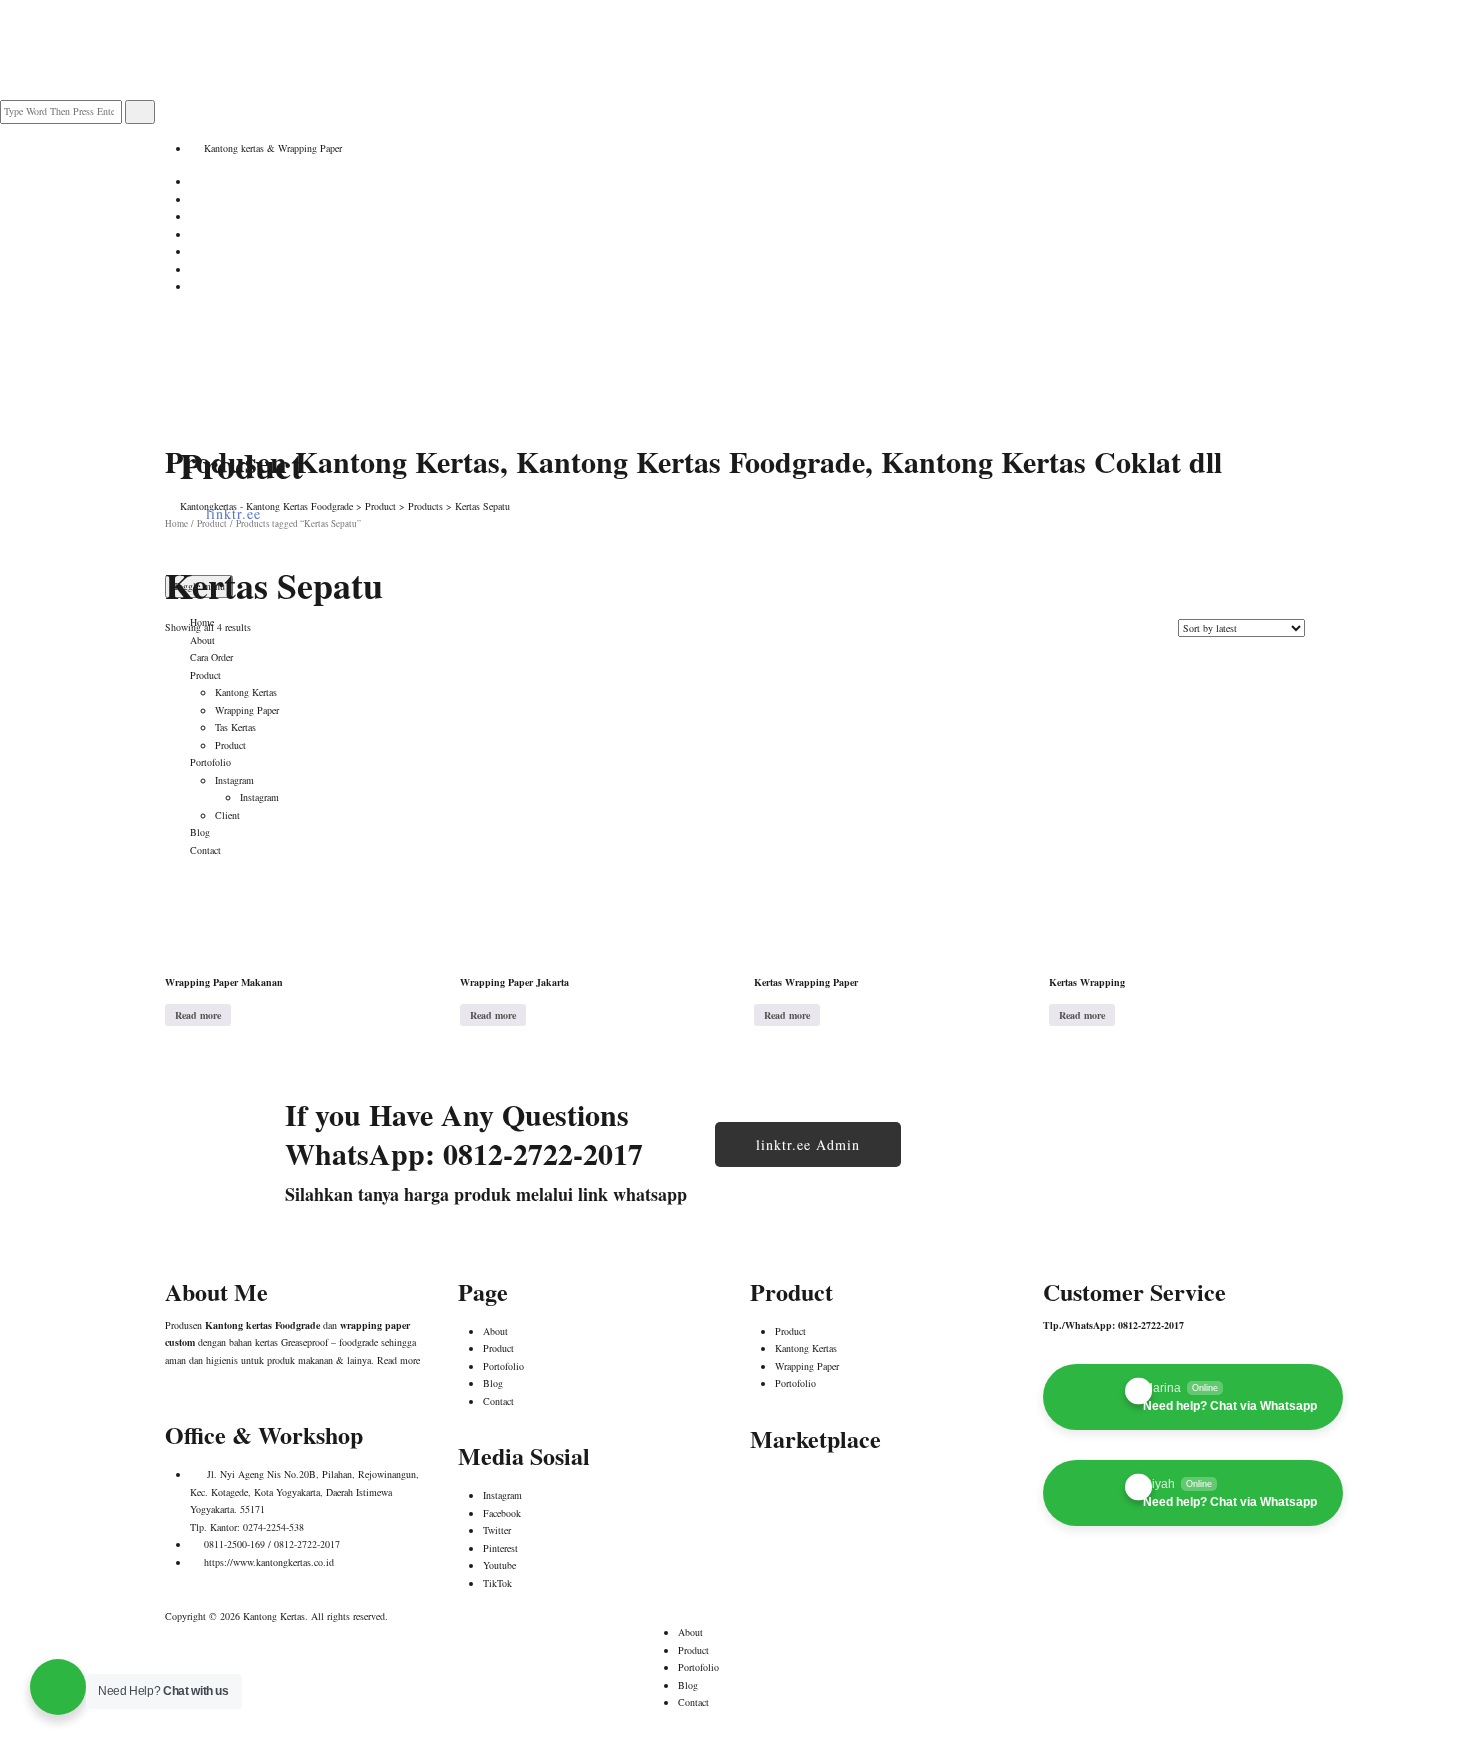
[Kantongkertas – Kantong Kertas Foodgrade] (265, 360)
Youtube (499, 1565)
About (202, 640)
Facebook (502, 1513)
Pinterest (500, 1548)
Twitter (497, 1530)
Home (202, 622)
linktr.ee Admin (808, 1144)
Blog (493, 1383)
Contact (498, 1401)
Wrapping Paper (807, 1366)
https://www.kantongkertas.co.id (269, 1562)
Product (498, 1348)
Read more (198, 1015)
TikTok (497, 1583)
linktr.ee (233, 513)
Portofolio (503, 1366)
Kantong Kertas (806, 1348)
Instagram (502, 1495)
